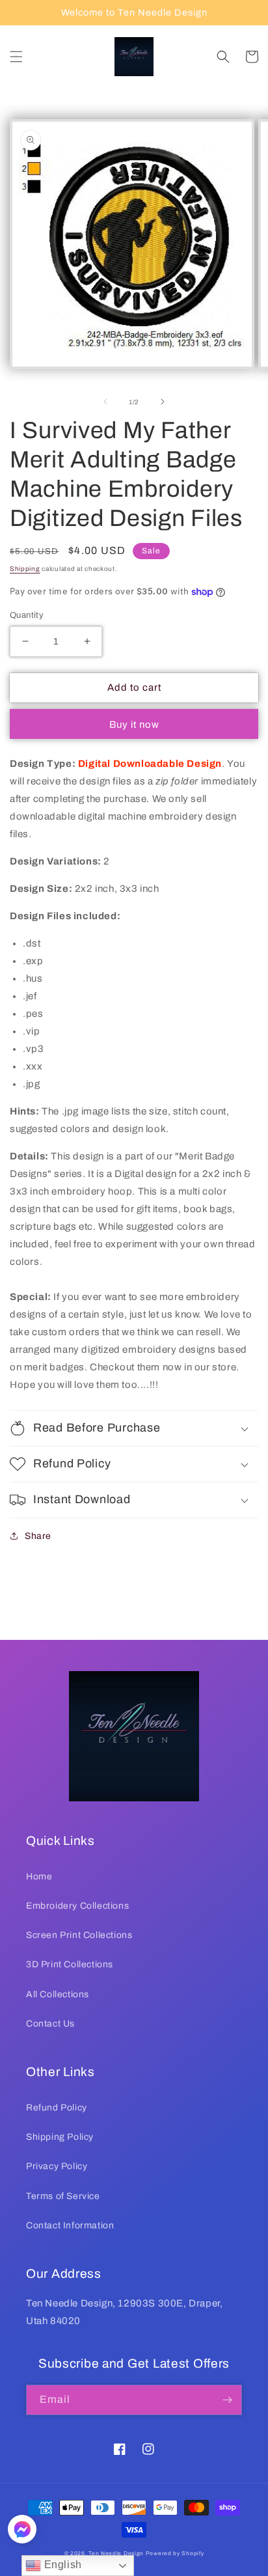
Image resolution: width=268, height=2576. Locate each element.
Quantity (27, 615)
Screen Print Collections (79, 1935)
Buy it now (134, 725)
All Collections (58, 1994)
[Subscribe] (227, 2400)
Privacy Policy (57, 2166)
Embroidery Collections (77, 1906)
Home (39, 1877)
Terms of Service (63, 2196)
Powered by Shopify (175, 2554)
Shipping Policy (60, 2137)
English (61, 2565)
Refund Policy (57, 2108)
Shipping (25, 569)
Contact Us (50, 2024)
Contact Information (70, 2225)
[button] (16, 57)
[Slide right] (163, 402)
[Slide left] (105, 402)
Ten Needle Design (116, 2554)
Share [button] (38, 1536)
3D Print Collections (70, 1964)
